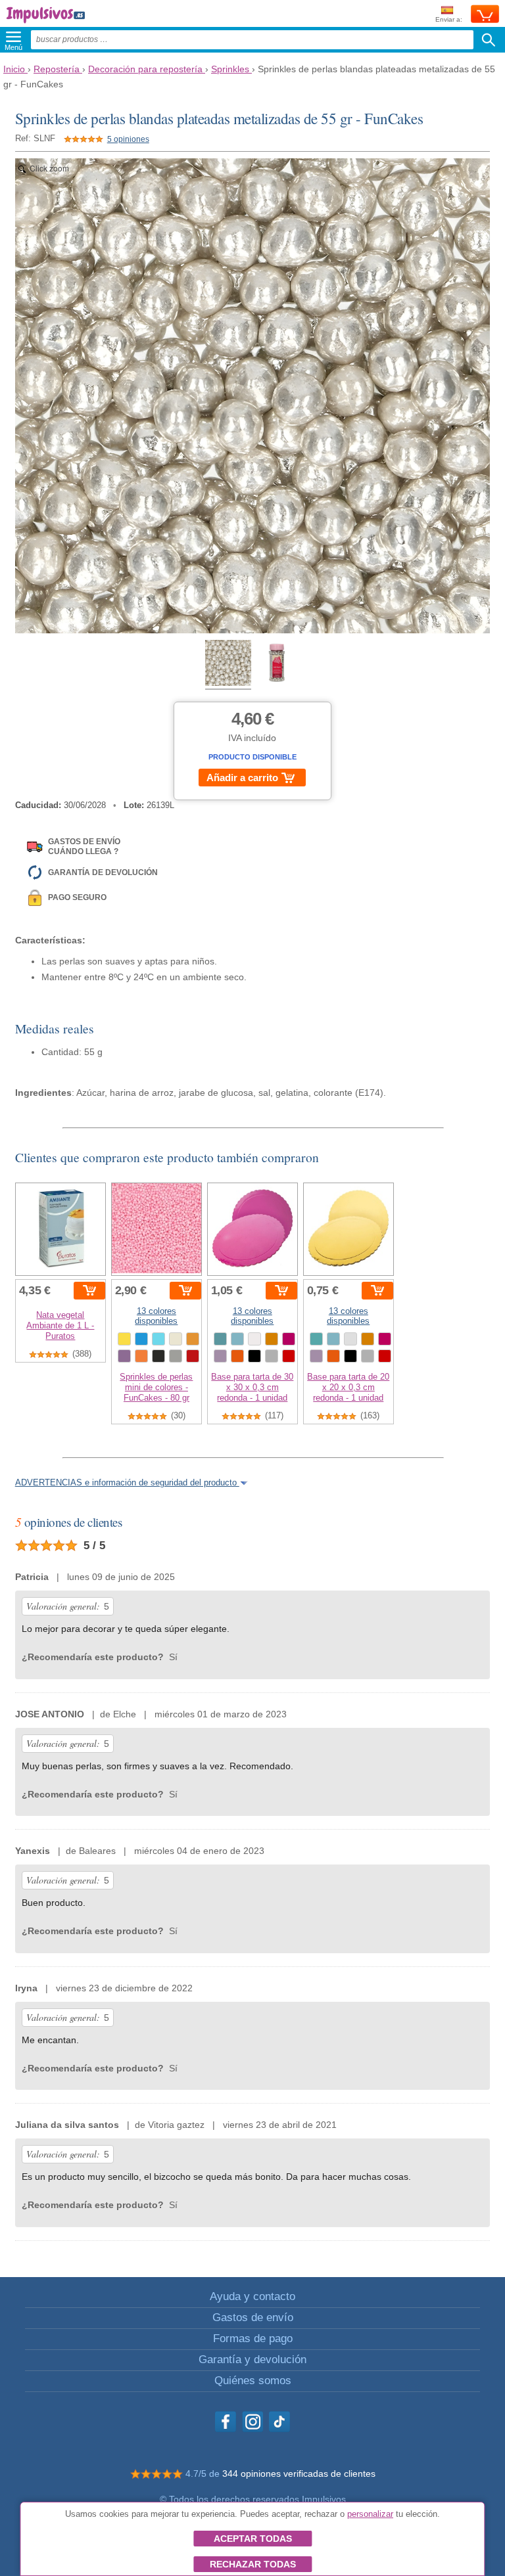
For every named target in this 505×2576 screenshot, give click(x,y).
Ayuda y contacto (252, 2296)
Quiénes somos (253, 2381)
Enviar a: (449, 19)
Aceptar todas (253, 2539)
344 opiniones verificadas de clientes (299, 2474)
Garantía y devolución (252, 2360)
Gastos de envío (253, 2317)
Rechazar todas (253, 2564)
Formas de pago (253, 2339)
